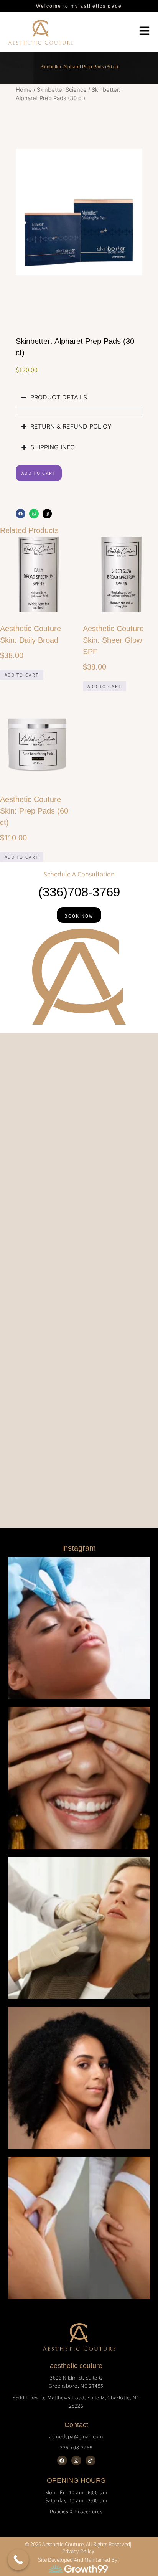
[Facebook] (62, 2460)
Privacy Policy (78, 2551)
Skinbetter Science (62, 90)
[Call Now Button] (18, 2560)
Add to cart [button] (22, 675)
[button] (21, 514)
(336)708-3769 (79, 892)
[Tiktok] (91, 2460)
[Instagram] (76, 2460)
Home (24, 90)
